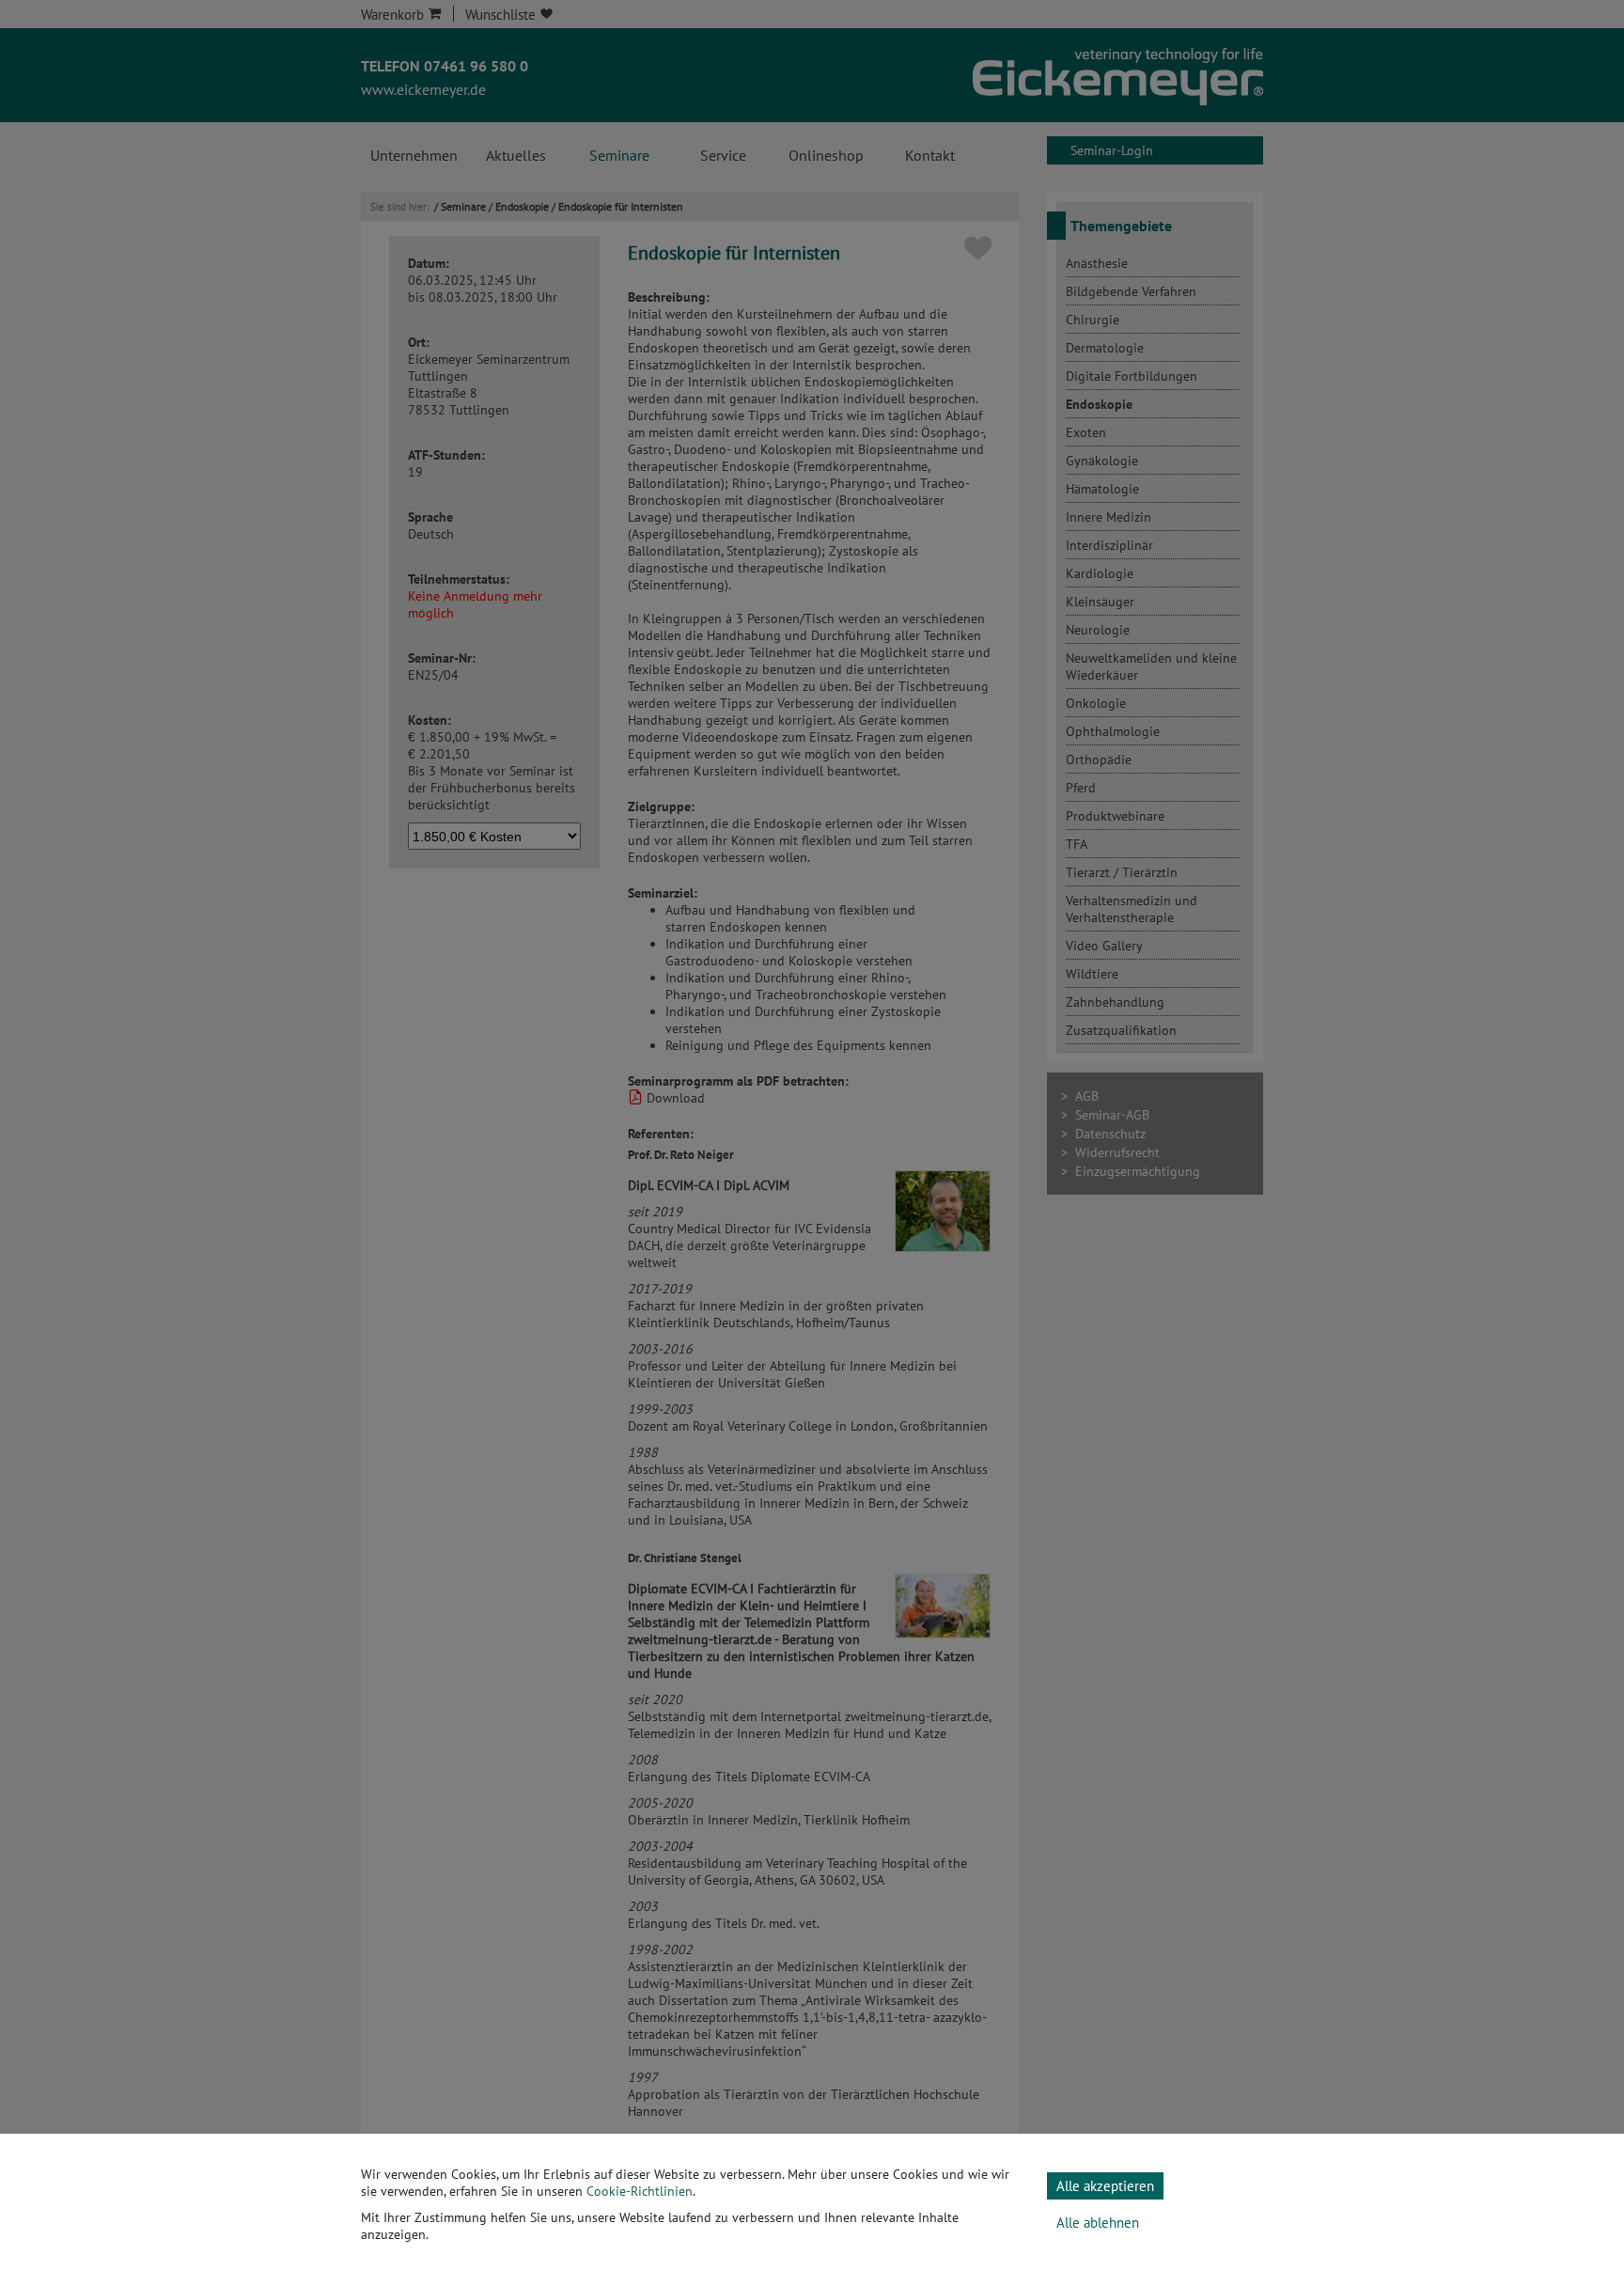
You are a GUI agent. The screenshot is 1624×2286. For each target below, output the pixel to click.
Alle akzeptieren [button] (1105, 2186)
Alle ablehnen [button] (1098, 2223)
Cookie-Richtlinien (640, 2191)
